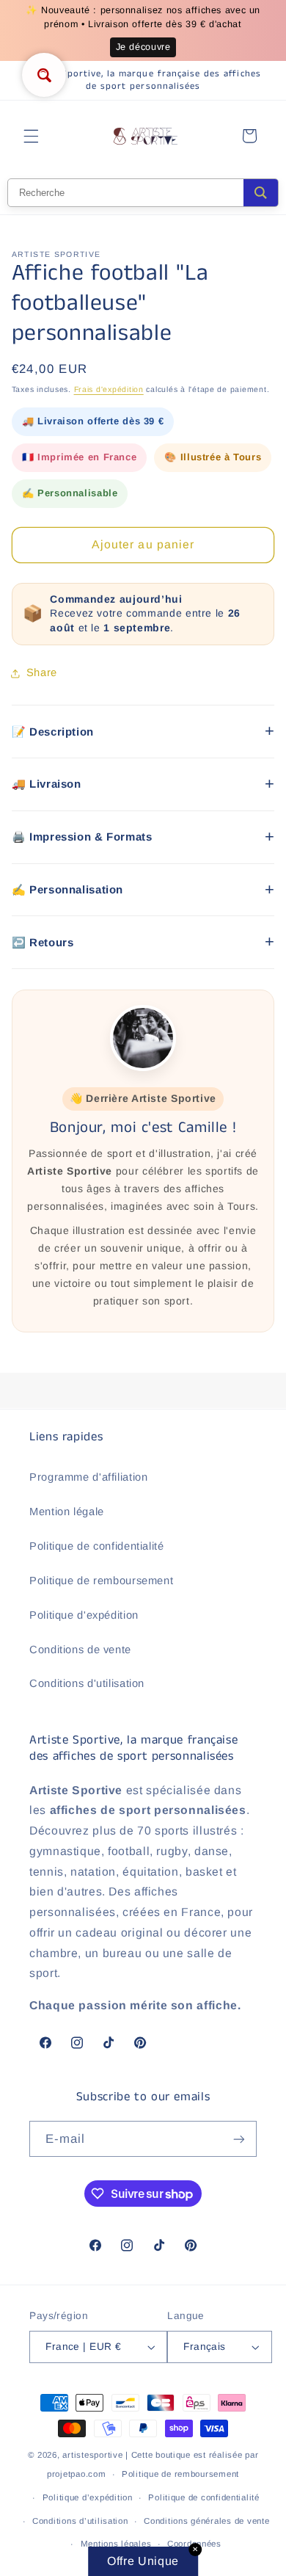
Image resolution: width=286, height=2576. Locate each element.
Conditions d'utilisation (87, 1683)
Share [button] (42, 672)
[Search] (261, 193)
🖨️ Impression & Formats (82, 837)
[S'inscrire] (239, 2139)
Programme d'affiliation (89, 1477)
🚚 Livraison (47, 784)
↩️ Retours (43, 942)
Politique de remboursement (101, 1581)
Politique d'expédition (84, 1615)
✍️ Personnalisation (67, 889)
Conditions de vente (80, 1650)
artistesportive (92, 2455)
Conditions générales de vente (206, 2521)
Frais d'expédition (109, 389)
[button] (31, 136)
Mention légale (67, 1512)
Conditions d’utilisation (80, 2521)
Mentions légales (116, 2544)
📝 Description (53, 732)
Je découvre (143, 47)
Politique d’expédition (88, 2497)
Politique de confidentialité (97, 1546)
